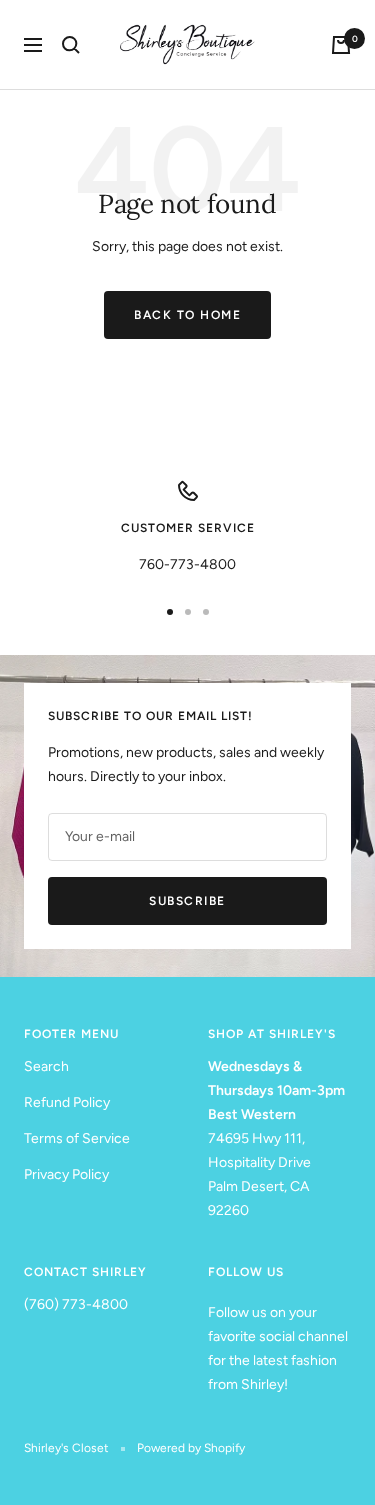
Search (46, 1066)
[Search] (71, 45)
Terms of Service (77, 1138)
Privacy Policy (66, 1174)
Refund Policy (67, 1102)
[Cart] (341, 45)
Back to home (187, 315)
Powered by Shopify (191, 1448)
